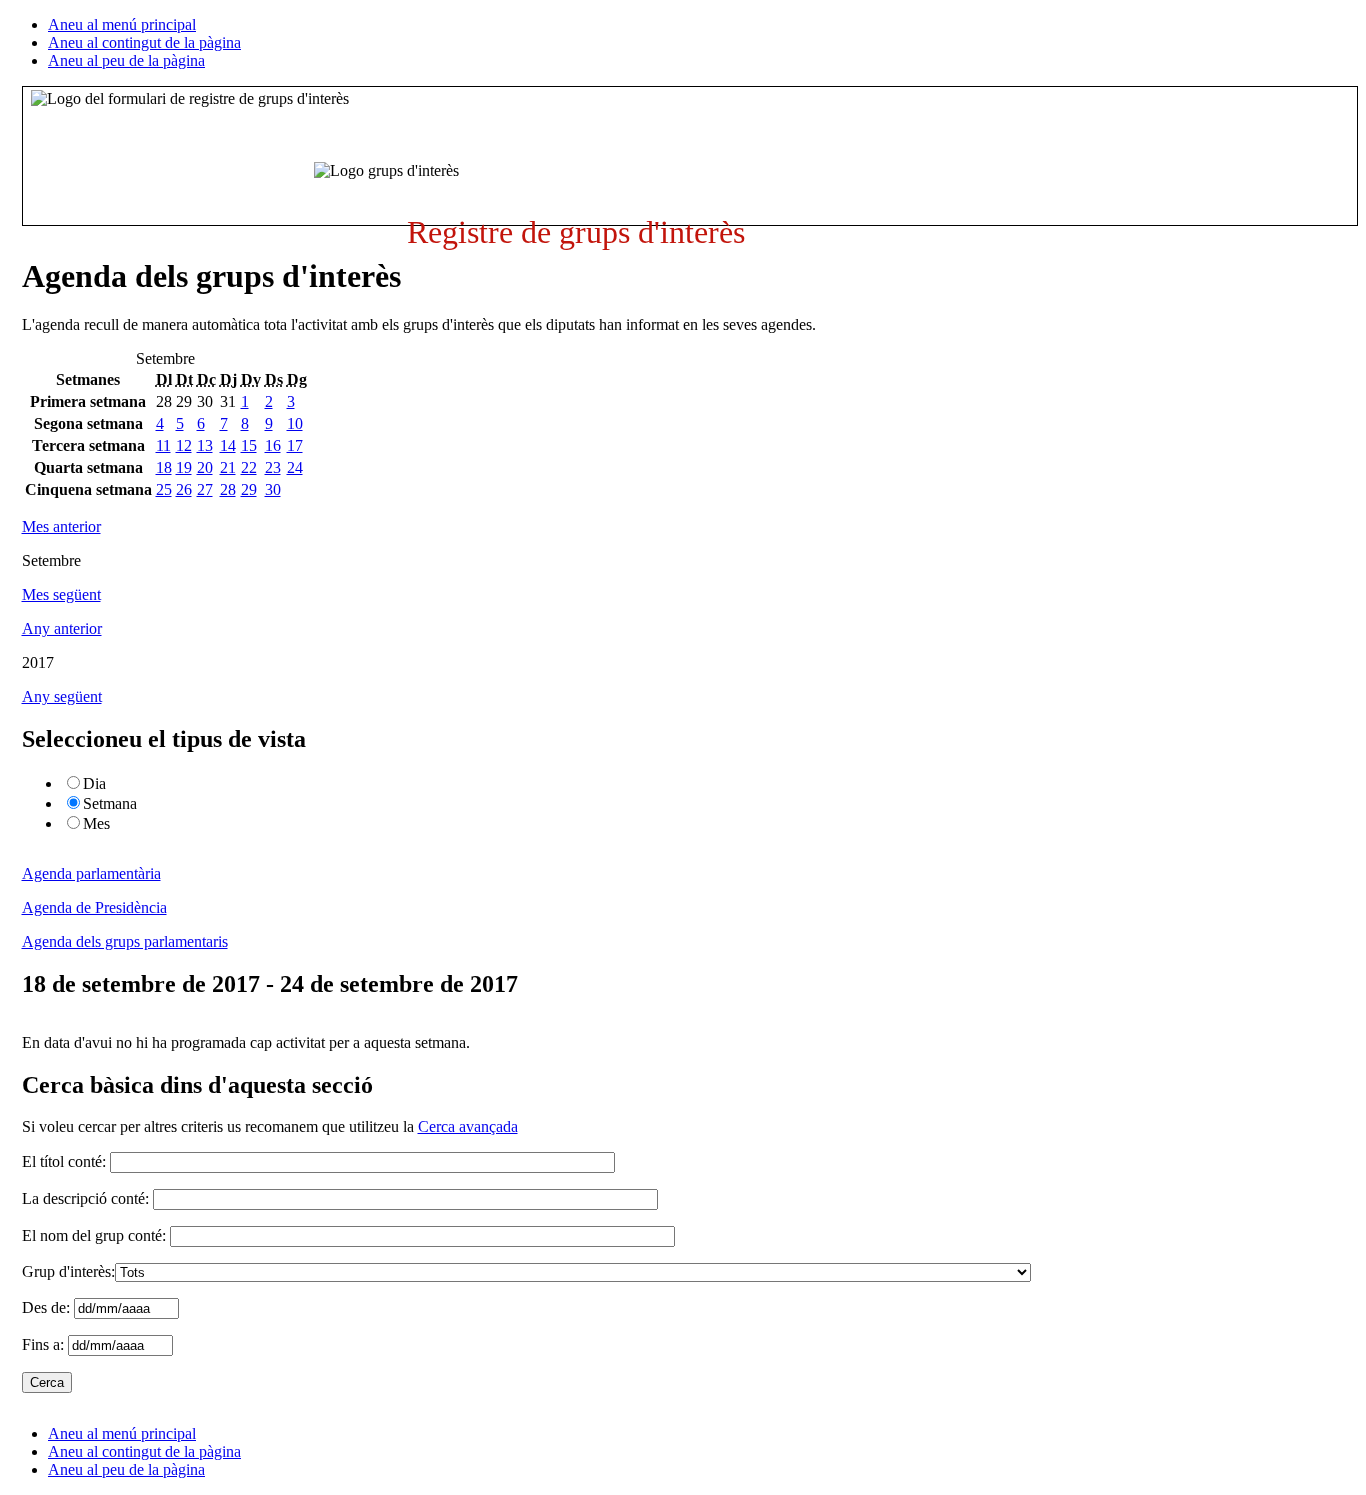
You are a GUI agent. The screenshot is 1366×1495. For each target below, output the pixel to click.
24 (295, 467)
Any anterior (62, 628)
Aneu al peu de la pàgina (126, 60)
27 (205, 489)
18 (164, 467)
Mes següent (61, 594)
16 (273, 445)
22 (249, 467)
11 (163, 445)
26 (184, 489)
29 (249, 489)
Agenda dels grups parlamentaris (125, 941)
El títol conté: (64, 1161)
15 (249, 445)
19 (184, 467)
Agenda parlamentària (91, 873)
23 (273, 467)
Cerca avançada (468, 1126)
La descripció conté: (85, 1198)
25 (164, 489)
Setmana (110, 803)
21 (228, 467)
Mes (96, 823)
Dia (94, 783)
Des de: (48, 1307)
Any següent (62, 696)
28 (228, 489)
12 (184, 445)
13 (205, 445)
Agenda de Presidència (94, 907)
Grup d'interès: (68, 1271)
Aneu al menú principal (122, 24)
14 (228, 445)
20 (205, 467)
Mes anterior (61, 526)
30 (273, 489)
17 (295, 445)
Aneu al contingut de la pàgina (144, 42)
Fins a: (45, 1344)
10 (295, 423)
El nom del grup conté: (94, 1235)
